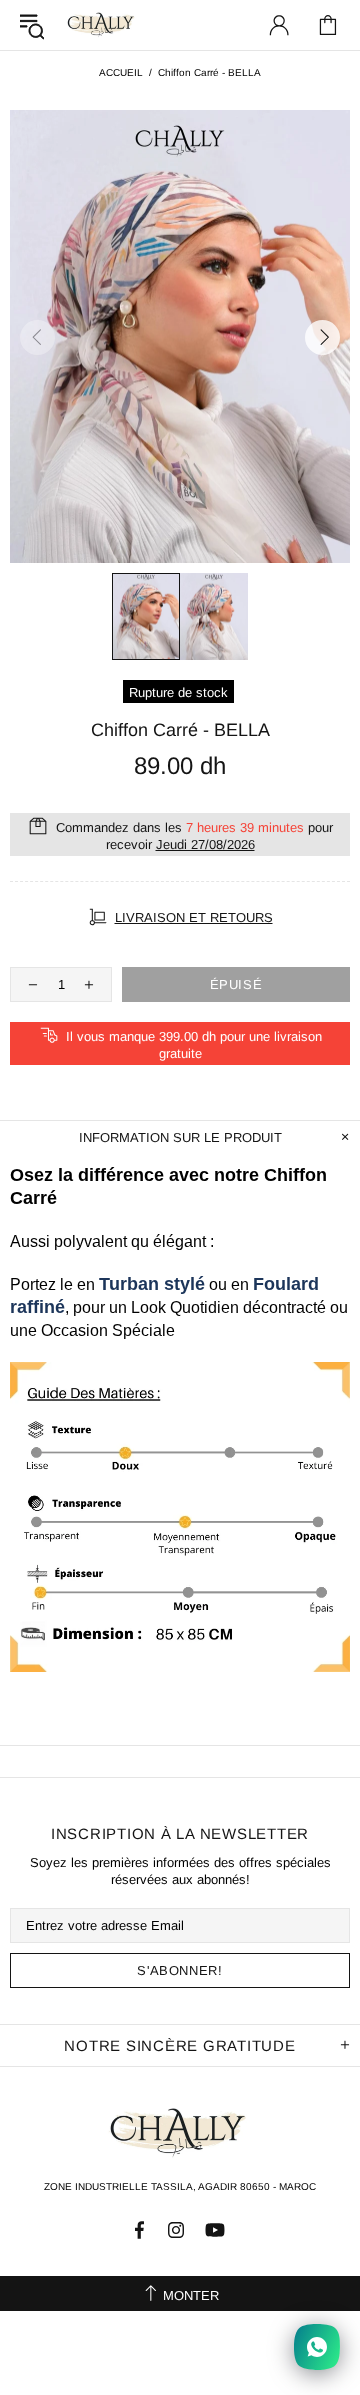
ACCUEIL (121, 72)
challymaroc (102, 24)
